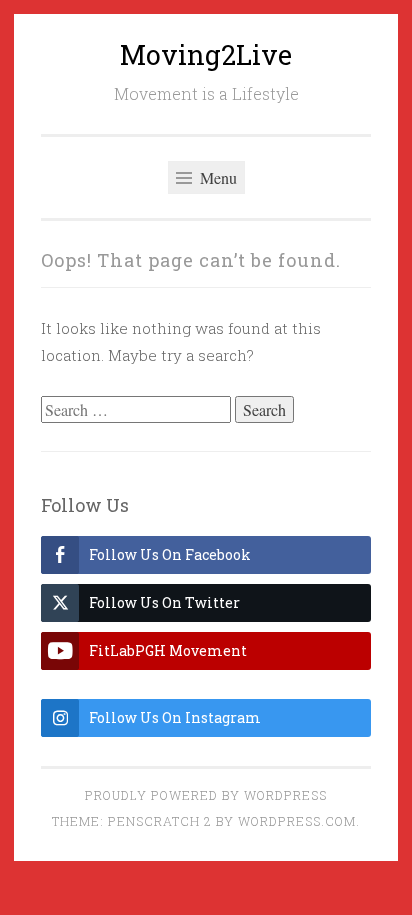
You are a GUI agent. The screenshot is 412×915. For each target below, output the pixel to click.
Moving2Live (206, 54)
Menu (216, 177)
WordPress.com (297, 821)
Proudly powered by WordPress (206, 795)
